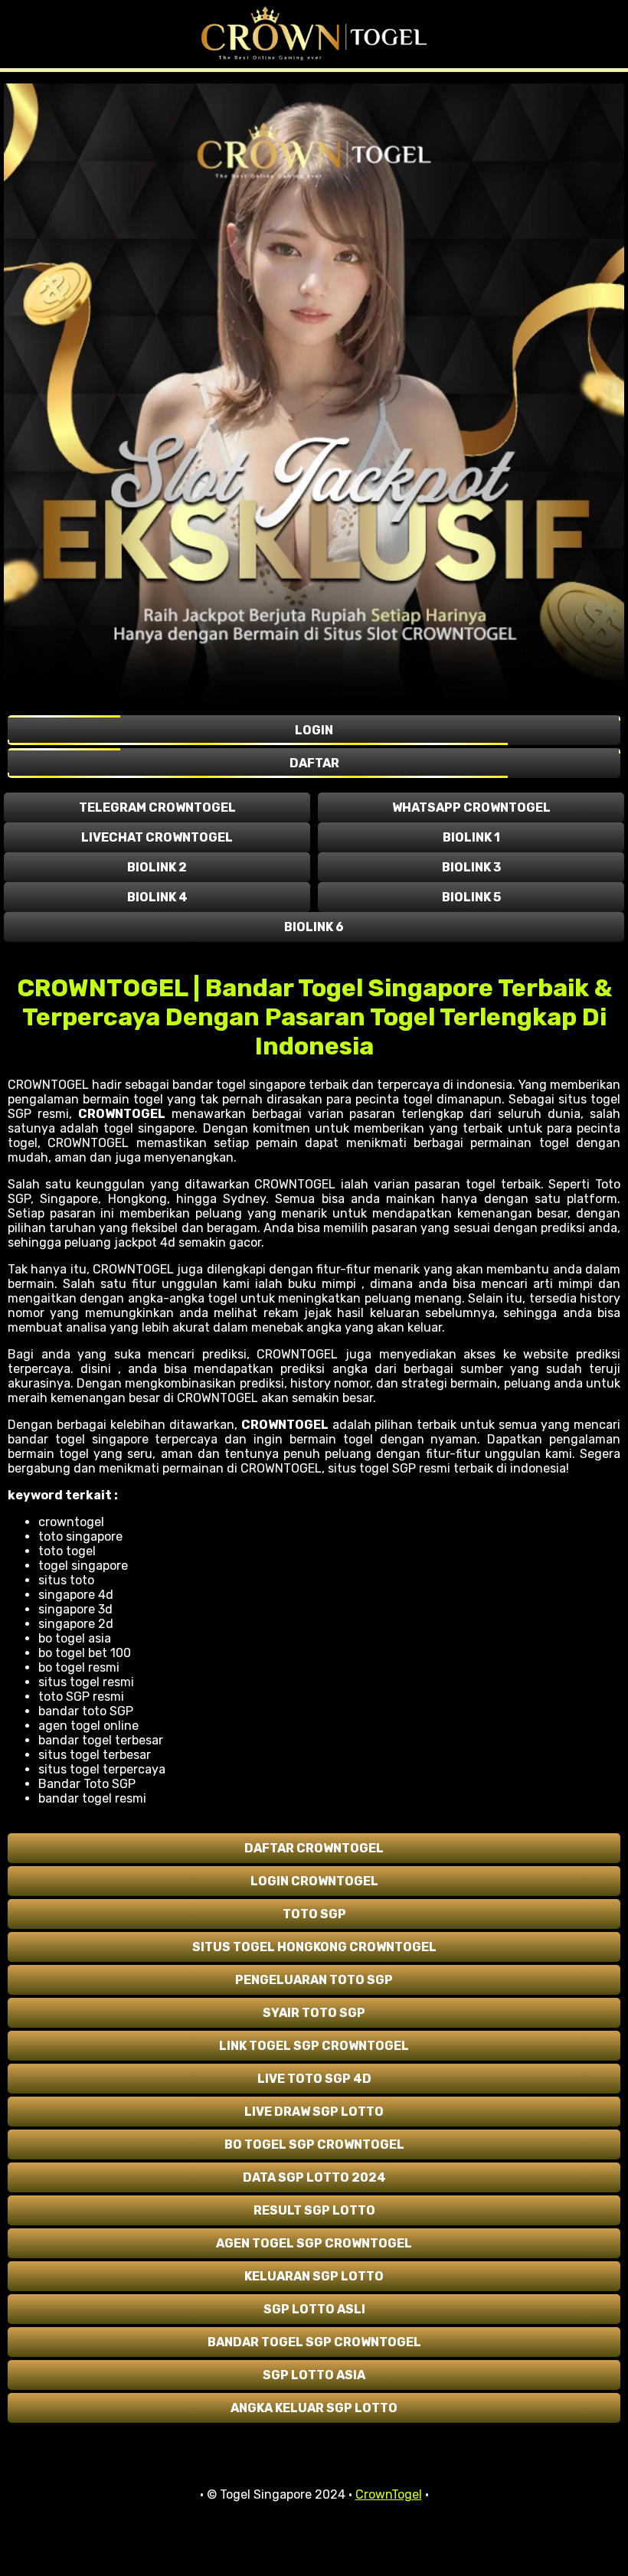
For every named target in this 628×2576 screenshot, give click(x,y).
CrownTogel (389, 2494)
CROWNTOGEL (122, 1114)
